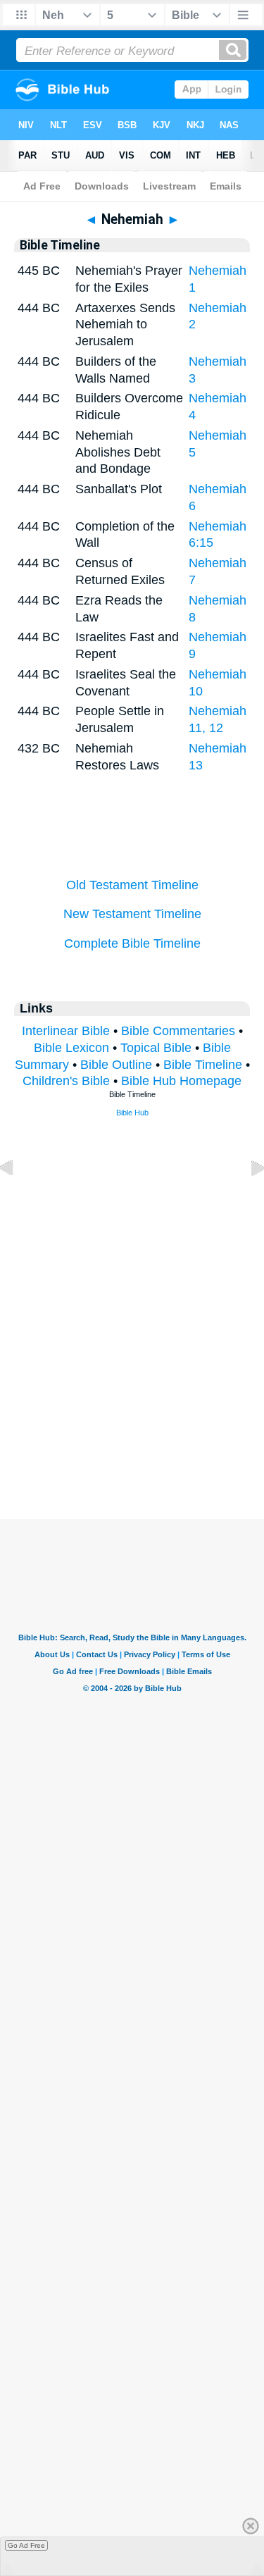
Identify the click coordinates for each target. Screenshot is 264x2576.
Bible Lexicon (71, 1048)
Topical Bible (156, 1048)
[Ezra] (18, 1200)
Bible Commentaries (178, 1031)
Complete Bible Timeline (132, 943)
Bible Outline (116, 1065)
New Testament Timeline (132, 914)
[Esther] (246, 1200)
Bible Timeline (203, 1065)
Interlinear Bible (66, 1031)
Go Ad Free (26, 2545)
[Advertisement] (132, 1432)
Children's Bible (66, 1081)
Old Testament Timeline (132, 885)
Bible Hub (132, 1113)
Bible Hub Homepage (181, 1081)
